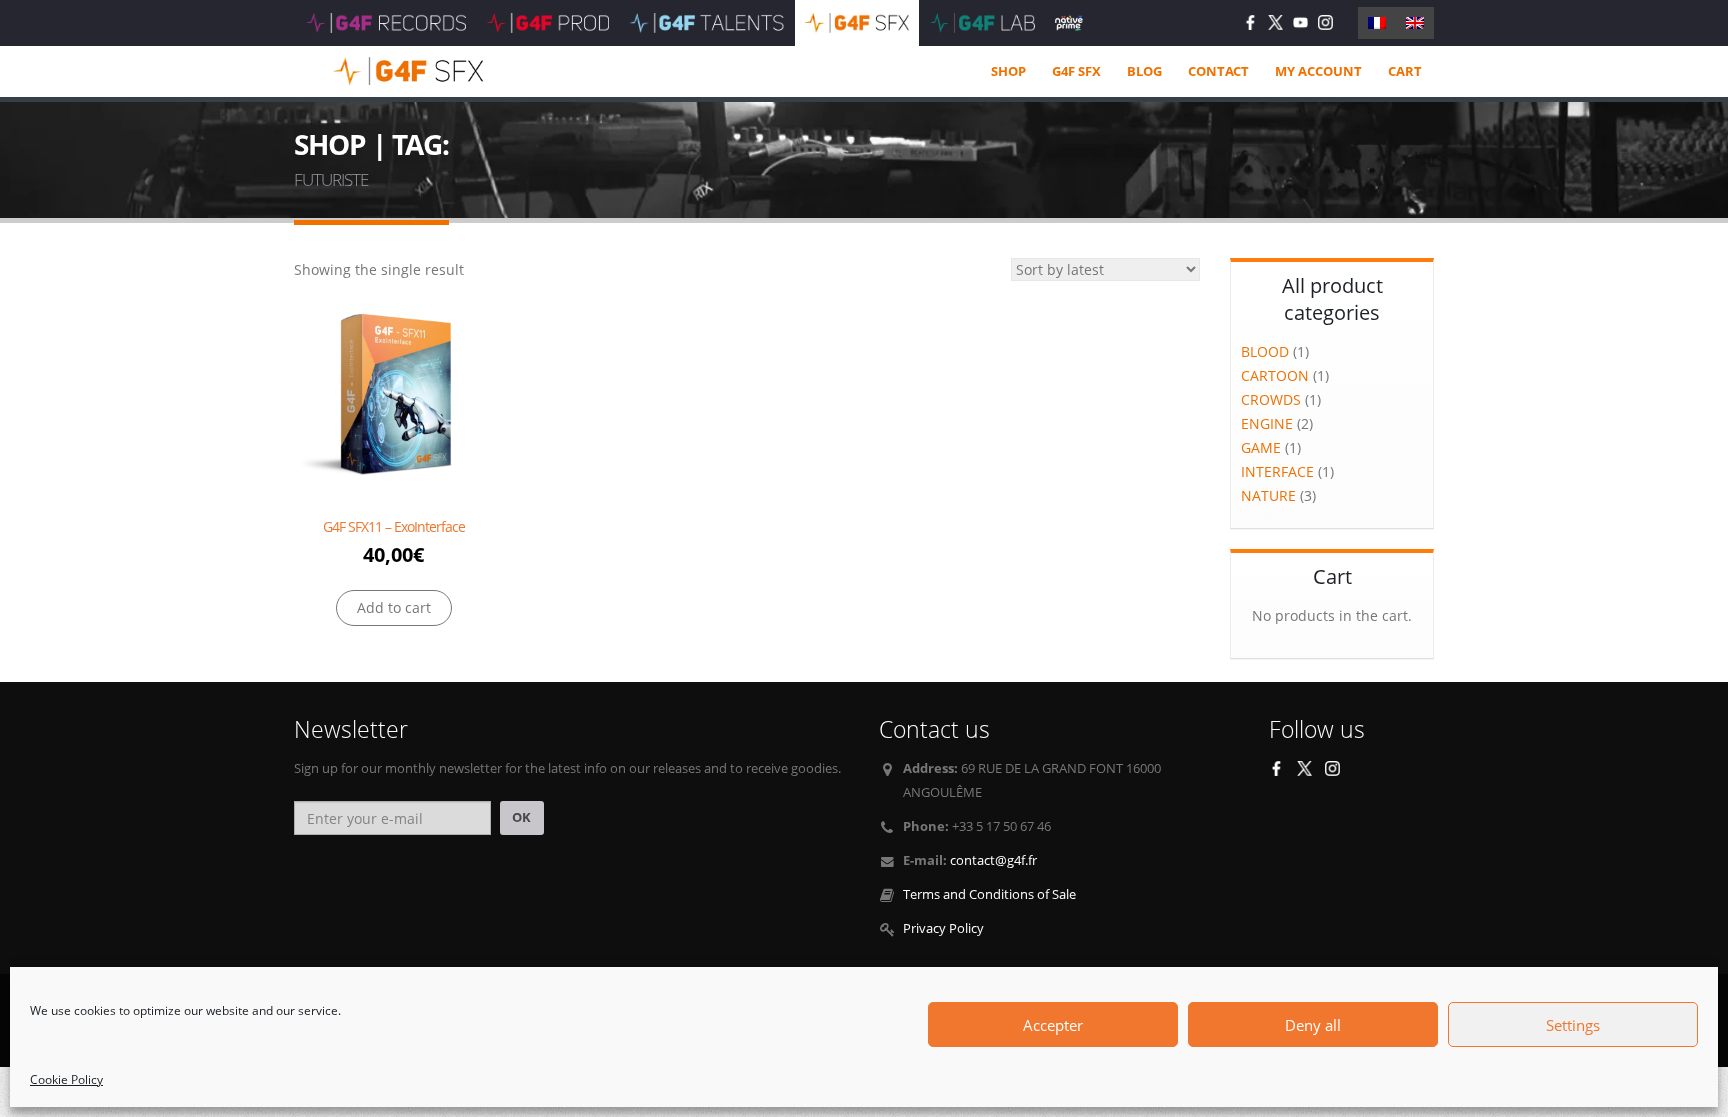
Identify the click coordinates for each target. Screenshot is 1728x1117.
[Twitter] (1275, 22)
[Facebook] (1250, 22)
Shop (1008, 71)
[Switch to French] (1377, 23)
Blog (1144, 71)
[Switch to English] (1415, 23)
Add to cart (394, 607)
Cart (1405, 71)
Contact (1218, 71)
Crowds (1271, 399)
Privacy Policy (943, 928)
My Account (1318, 71)
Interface (1277, 471)
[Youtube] (1300, 22)
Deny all (1313, 1025)
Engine (1267, 423)
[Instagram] (1325, 22)
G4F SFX (1076, 71)
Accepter (1053, 1025)
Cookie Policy (66, 1079)
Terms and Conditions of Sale (989, 894)
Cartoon (1275, 375)
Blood (1265, 351)
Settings (1573, 1025)
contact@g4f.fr (993, 860)
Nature (1268, 495)
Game (1261, 447)
